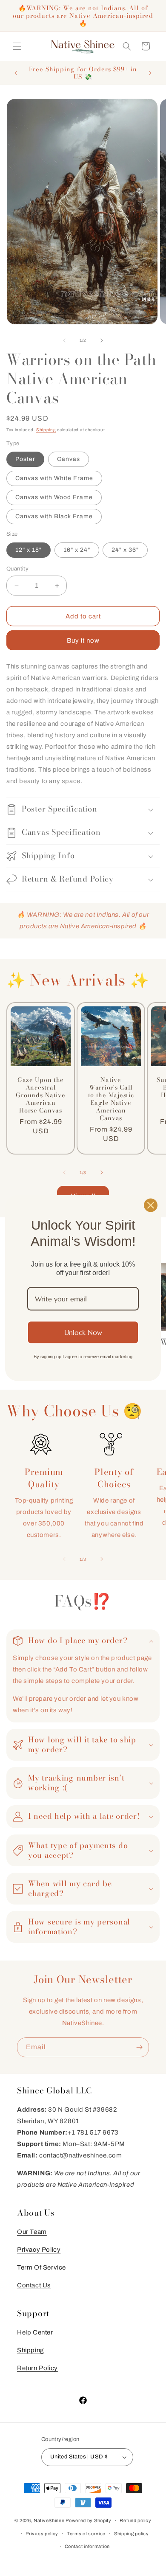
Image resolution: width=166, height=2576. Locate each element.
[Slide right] (102, 340)
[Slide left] (64, 340)
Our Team (32, 2232)
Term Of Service (41, 2267)
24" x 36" (125, 550)
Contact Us (34, 2285)
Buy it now (83, 640)
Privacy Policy (39, 2250)
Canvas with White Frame (54, 478)
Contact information (87, 2546)
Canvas (69, 459)
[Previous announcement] (16, 73)
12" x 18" (29, 550)
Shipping (46, 430)
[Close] (151, 1205)
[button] (17, 46)
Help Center (35, 2332)
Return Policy (37, 2368)
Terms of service (86, 2534)
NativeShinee (49, 2520)
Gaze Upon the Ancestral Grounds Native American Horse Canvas (40, 1095)
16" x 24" (77, 550)
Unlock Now (83, 1332)
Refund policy (135, 2520)
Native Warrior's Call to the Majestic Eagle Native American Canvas (111, 1099)
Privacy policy (42, 2534)
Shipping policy (132, 2534)
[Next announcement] (150, 73)
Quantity (17, 569)
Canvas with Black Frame (54, 516)
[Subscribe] (139, 2047)
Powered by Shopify (89, 2520)
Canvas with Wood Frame (54, 497)
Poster (25, 459)
